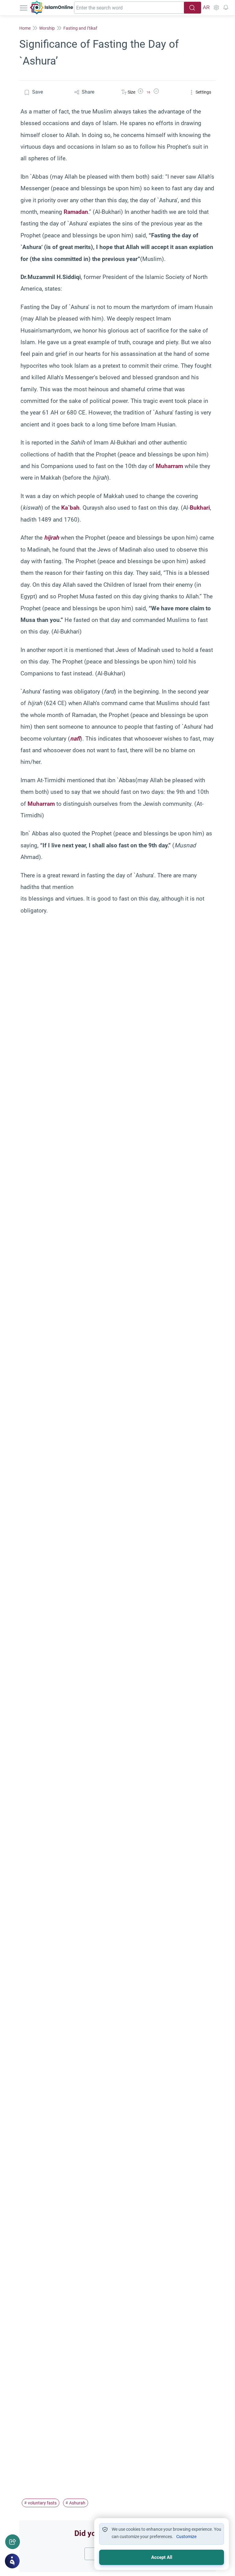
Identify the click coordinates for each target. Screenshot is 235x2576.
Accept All (162, 2557)
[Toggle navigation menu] (24, 8)
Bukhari (200, 508)
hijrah (52, 538)
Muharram (169, 466)
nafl (75, 739)
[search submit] (192, 8)
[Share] (13, 2542)
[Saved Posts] (226, 8)
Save (37, 92)
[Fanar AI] (12, 2561)
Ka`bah (70, 508)
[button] (140, 92)
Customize (186, 2537)
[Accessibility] (216, 8)
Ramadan (76, 212)
